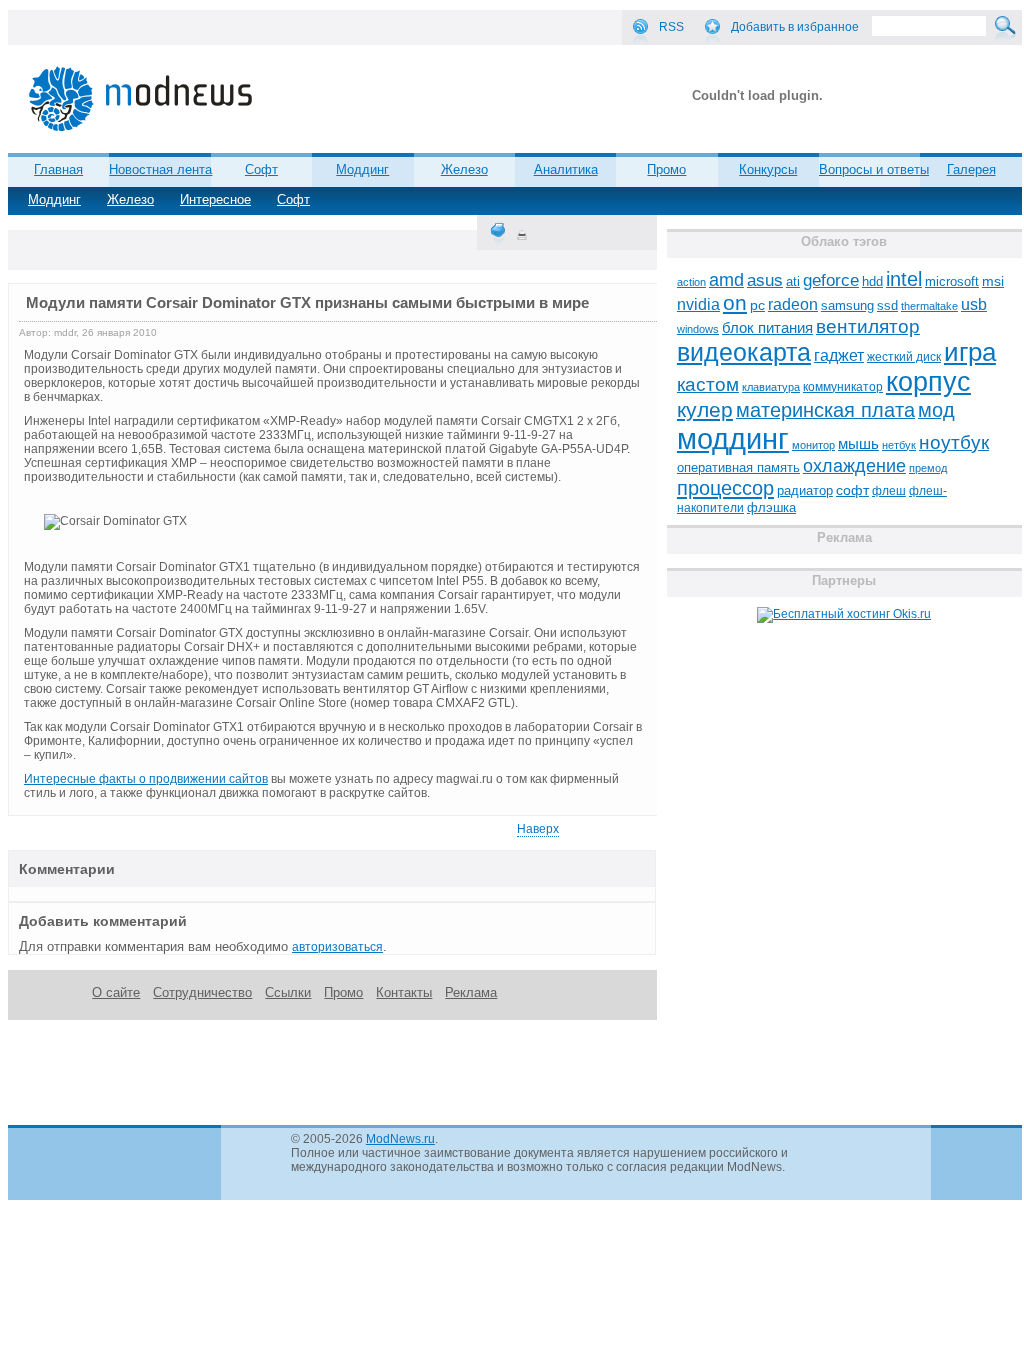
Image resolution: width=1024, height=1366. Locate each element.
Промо (666, 169)
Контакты (404, 992)
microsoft (952, 281)
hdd (872, 282)
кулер (705, 409)
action (691, 282)
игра (970, 352)
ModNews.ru (400, 1139)
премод (928, 468)
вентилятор (868, 326)
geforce (831, 280)
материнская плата (825, 410)
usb (974, 304)
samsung (847, 306)
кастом (708, 384)
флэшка (771, 507)
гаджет (839, 355)
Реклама (471, 992)
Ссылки (288, 992)
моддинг (733, 438)
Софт (293, 199)
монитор (813, 445)
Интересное (215, 199)
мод (936, 410)
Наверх (538, 829)
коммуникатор (843, 387)
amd (726, 280)
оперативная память (738, 468)
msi (993, 281)
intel (904, 279)
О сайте (116, 992)
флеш (889, 491)
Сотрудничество (202, 992)
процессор (725, 488)
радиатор (805, 490)
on (735, 303)
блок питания (767, 328)
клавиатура (771, 387)
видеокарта (744, 352)
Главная (58, 169)
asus (765, 280)
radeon (793, 304)
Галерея (971, 169)
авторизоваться (337, 947)
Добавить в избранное (795, 27)
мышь (858, 443)
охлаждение (854, 466)
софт (852, 490)
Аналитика (566, 169)
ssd (887, 305)
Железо (130, 199)
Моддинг (54, 199)
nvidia (698, 304)
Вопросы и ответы (874, 169)
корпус (928, 382)
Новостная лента (160, 169)
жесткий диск (904, 357)
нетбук (899, 445)
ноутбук (954, 442)
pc (757, 305)
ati (793, 281)
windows (698, 329)
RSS (671, 27)
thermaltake (929, 306)
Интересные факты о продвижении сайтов (146, 779)
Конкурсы (768, 169)
